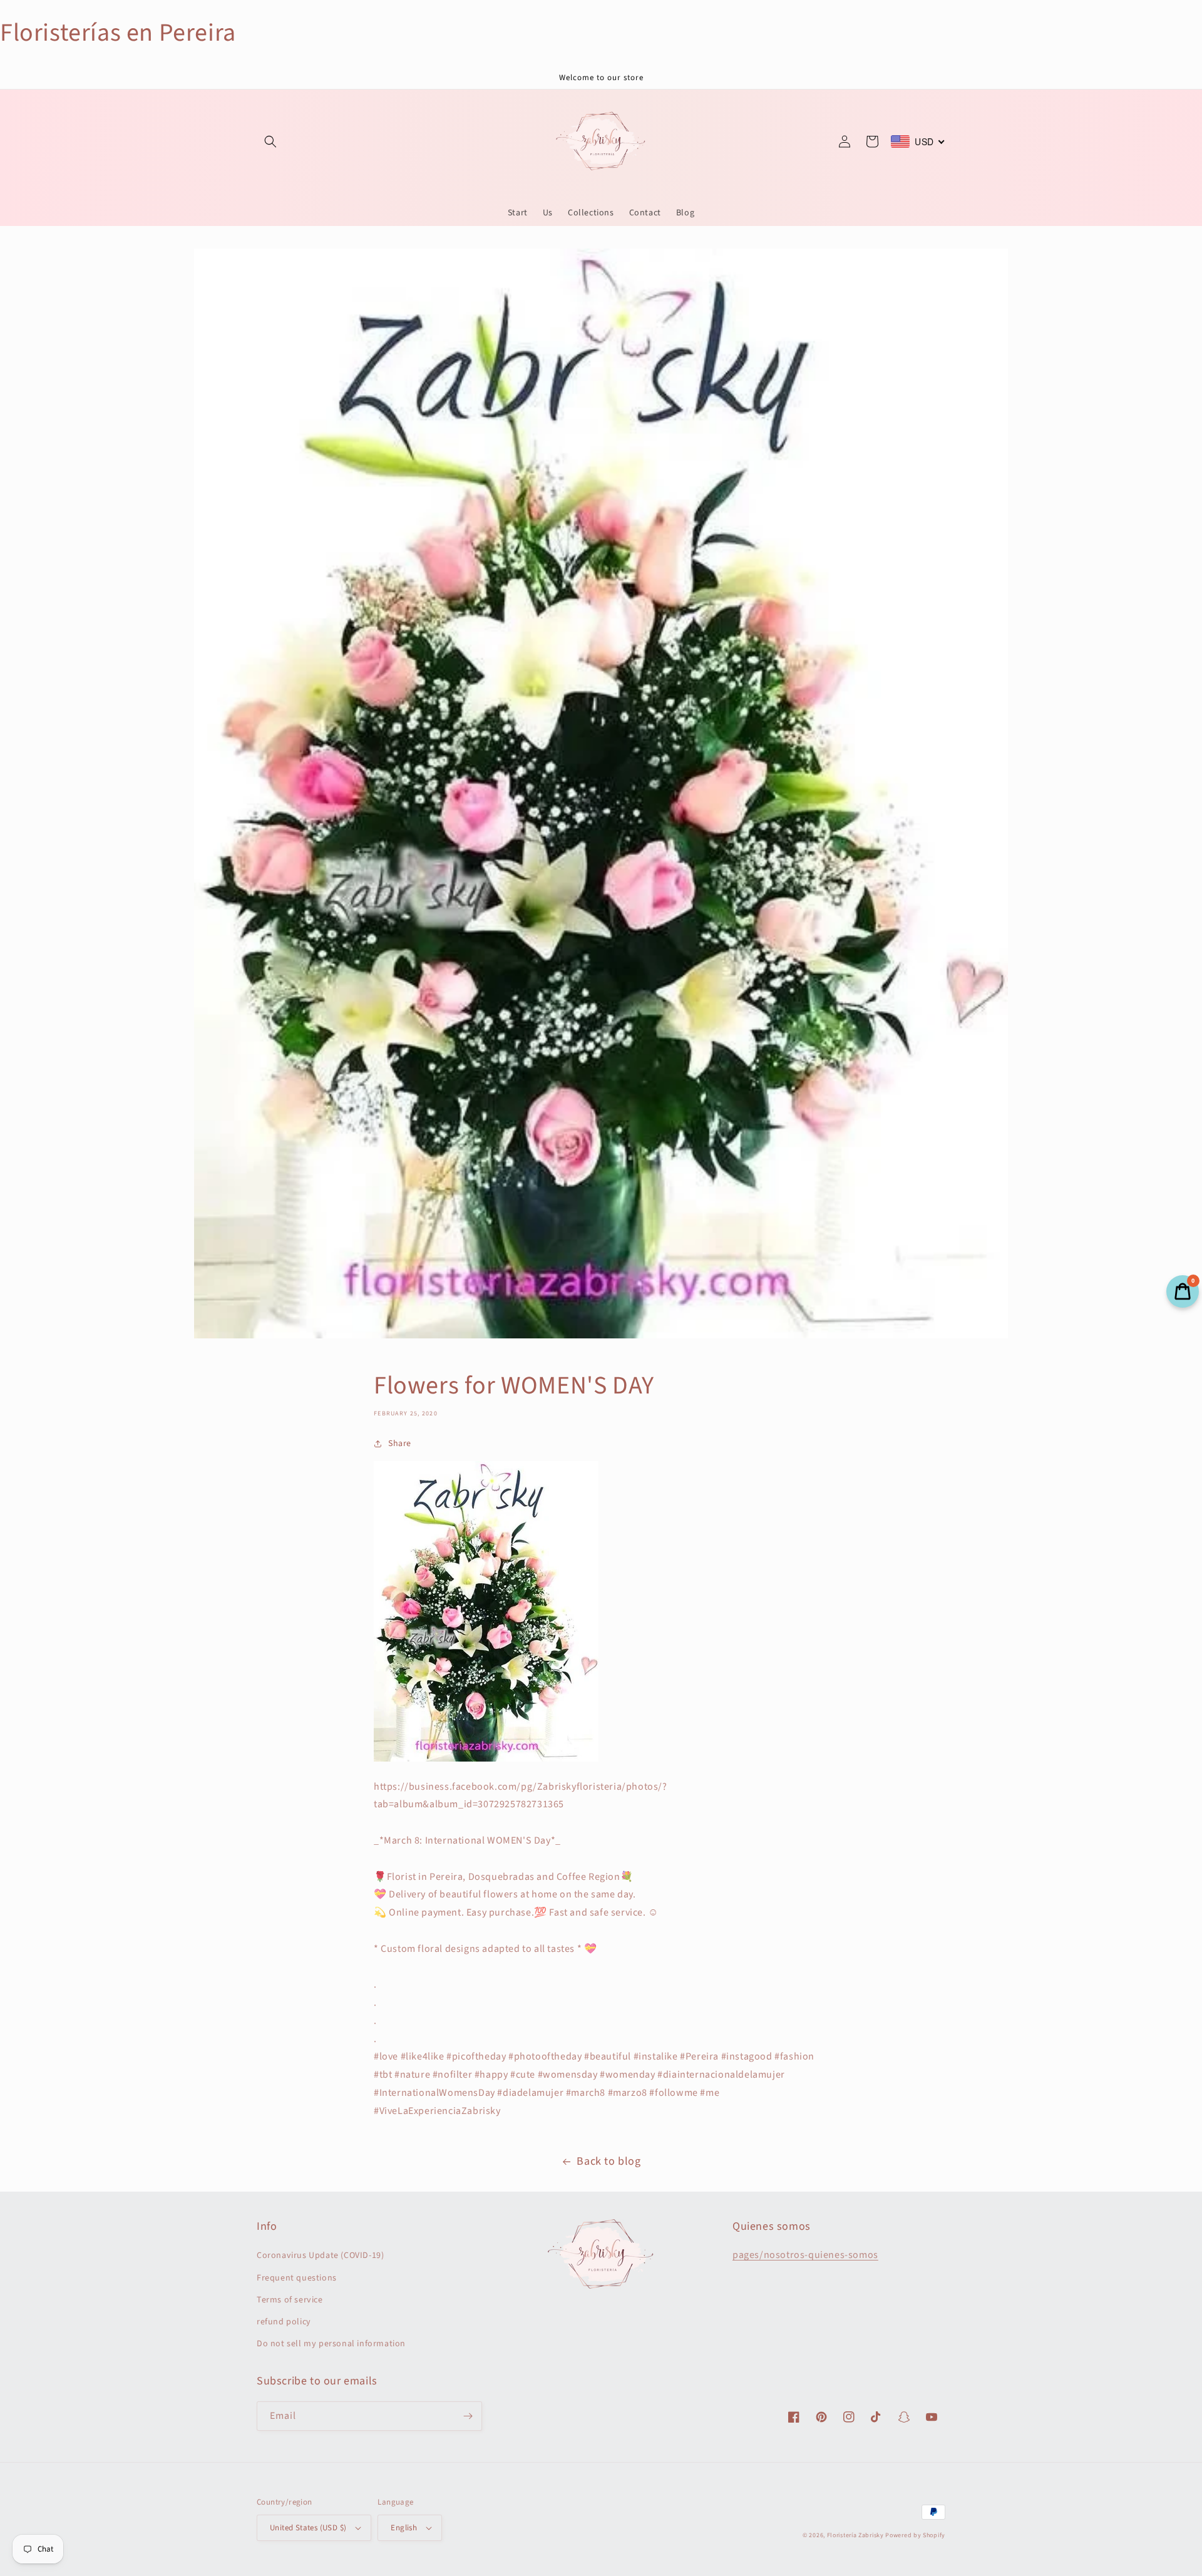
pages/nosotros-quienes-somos (805, 2255)
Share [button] (400, 1444)
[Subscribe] (468, 2416)
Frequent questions (297, 2278)
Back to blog (609, 2161)
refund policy (284, 2322)
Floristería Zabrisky (855, 2535)
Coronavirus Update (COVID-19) (320, 2255)
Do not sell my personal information (331, 2344)
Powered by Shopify (915, 2535)
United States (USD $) (308, 2528)
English (404, 2528)
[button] (270, 141)
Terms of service (290, 2300)
